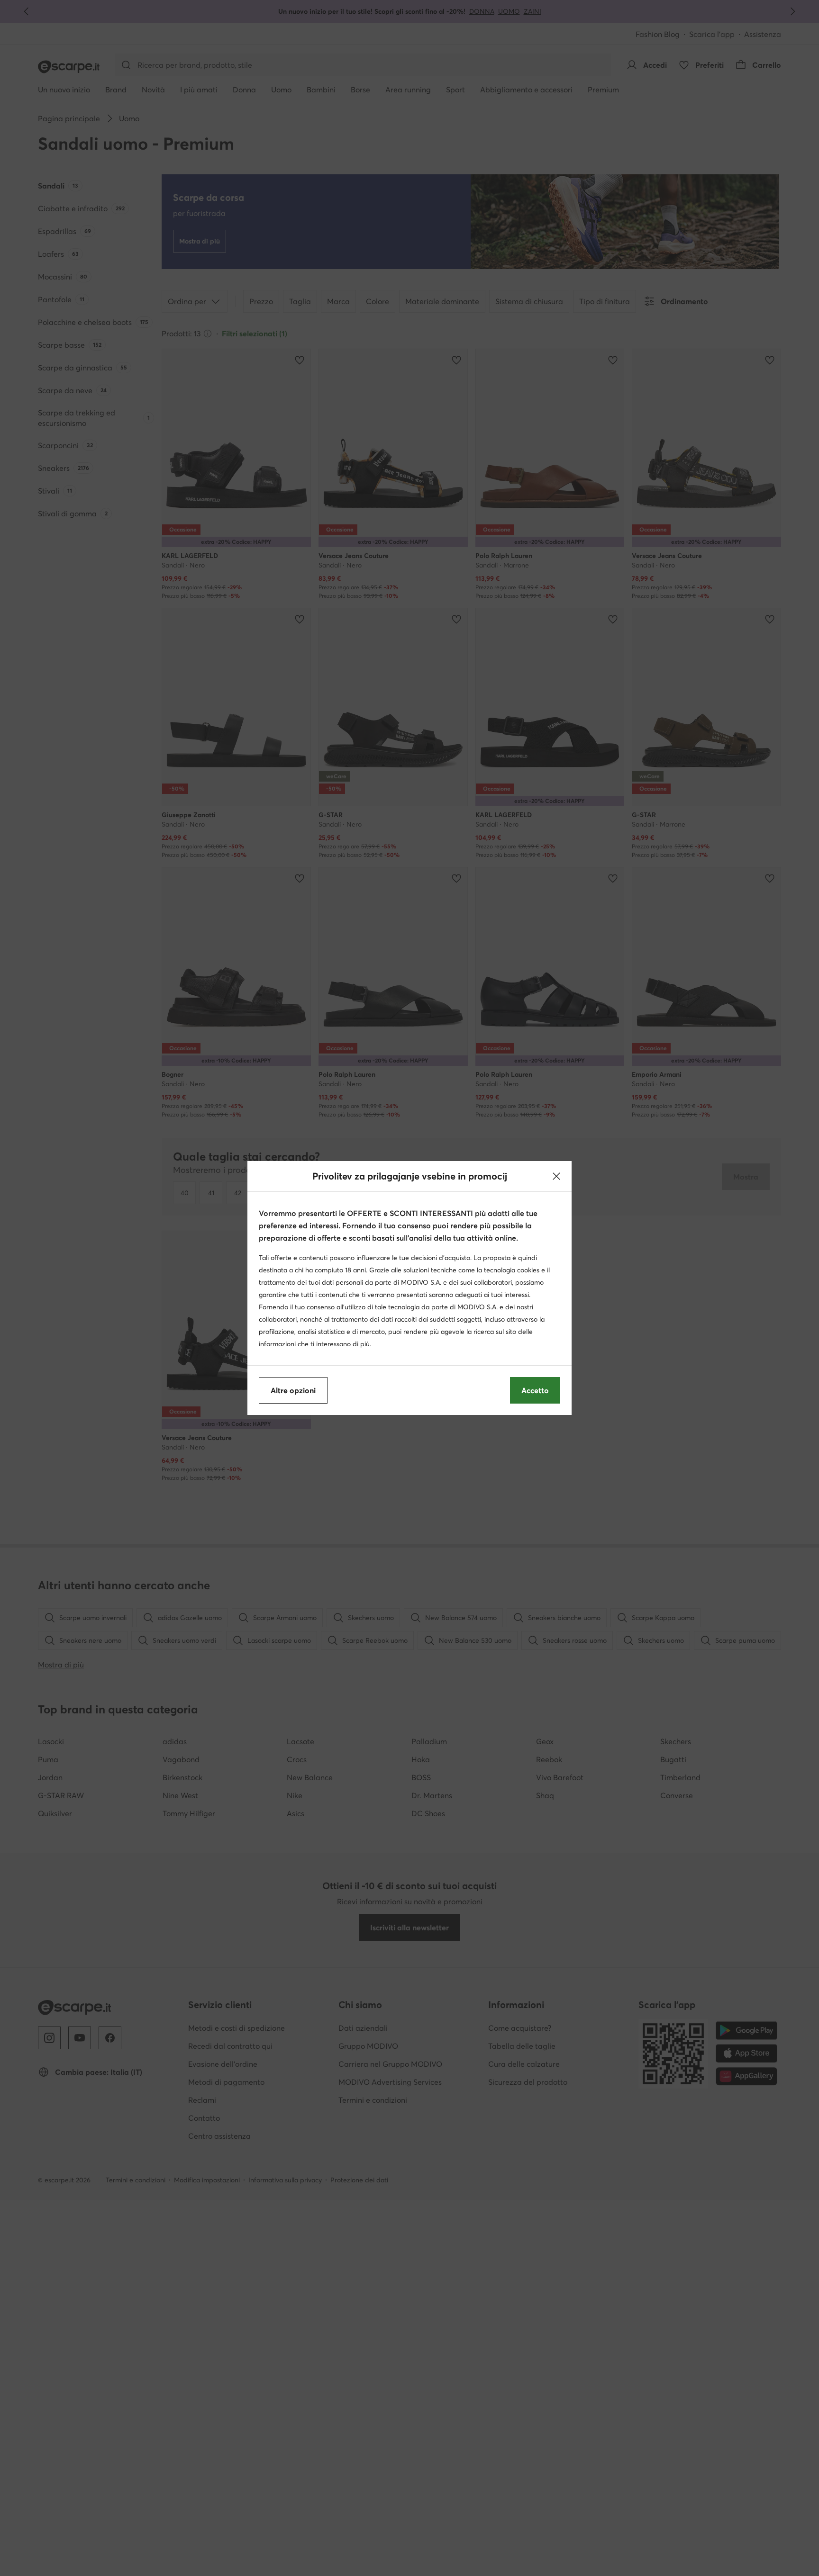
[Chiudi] (556, 1176)
